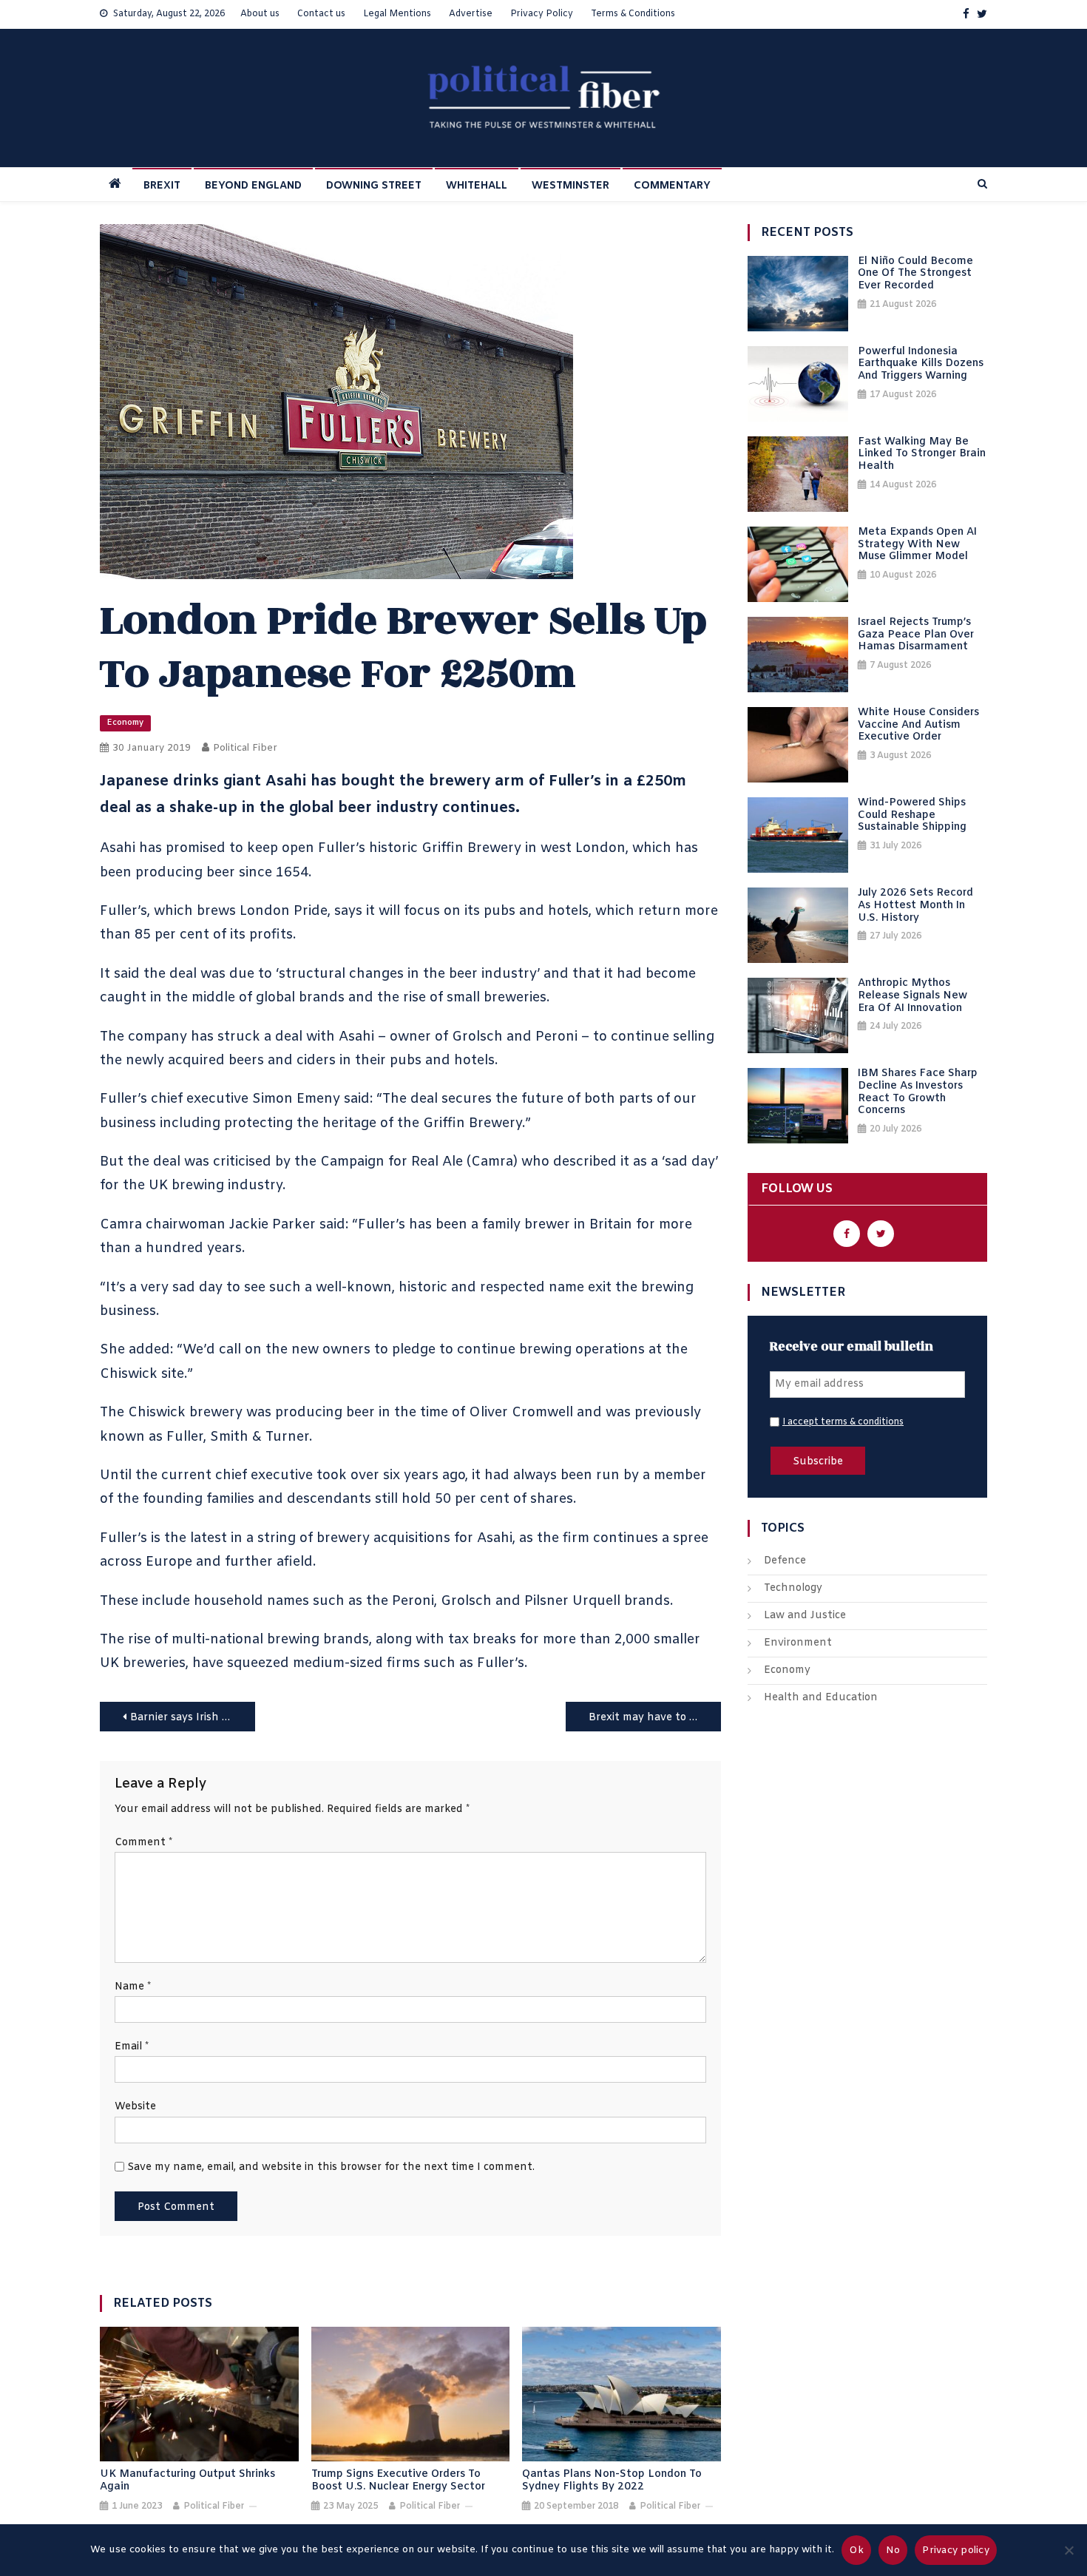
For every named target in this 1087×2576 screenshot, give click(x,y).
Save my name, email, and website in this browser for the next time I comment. (331, 2167)
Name (133, 1987)
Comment (143, 1843)
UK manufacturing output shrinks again (187, 2481)
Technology (793, 1588)
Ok (856, 2550)
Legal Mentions (397, 14)
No (893, 2550)
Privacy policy (956, 2550)
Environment (798, 1643)
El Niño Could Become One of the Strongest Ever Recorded (915, 274)
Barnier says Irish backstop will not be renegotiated (193, 1718)
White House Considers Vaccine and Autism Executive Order (918, 726)
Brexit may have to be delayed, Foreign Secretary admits (655, 1718)
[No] (1069, 2550)
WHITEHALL (477, 186)
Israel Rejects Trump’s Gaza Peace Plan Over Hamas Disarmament (916, 635)
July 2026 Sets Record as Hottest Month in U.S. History (915, 906)
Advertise (471, 14)
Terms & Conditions (633, 14)
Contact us (321, 14)
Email (132, 2047)
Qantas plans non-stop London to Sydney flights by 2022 (612, 2481)
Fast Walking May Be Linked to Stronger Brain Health (922, 455)
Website (135, 2107)
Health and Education (821, 1698)
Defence (785, 1561)
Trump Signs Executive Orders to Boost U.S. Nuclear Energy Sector (398, 2481)
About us (260, 14)
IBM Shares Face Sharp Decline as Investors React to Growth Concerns (918, 1093)
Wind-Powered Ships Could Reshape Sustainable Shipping (912, 816)
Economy (125, 723)
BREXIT (162, 186)
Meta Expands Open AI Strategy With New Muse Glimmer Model (917, 545)
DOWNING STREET (374, 186)
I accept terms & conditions (843, 1422)
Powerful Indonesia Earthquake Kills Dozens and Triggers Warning (921, 365)
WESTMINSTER (570, 186)
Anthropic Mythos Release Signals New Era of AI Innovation (912, 996)
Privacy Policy (542, 14)
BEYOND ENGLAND (253, 186)
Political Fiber (245, 748)
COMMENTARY (672, 186)
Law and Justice (805, 1616)
